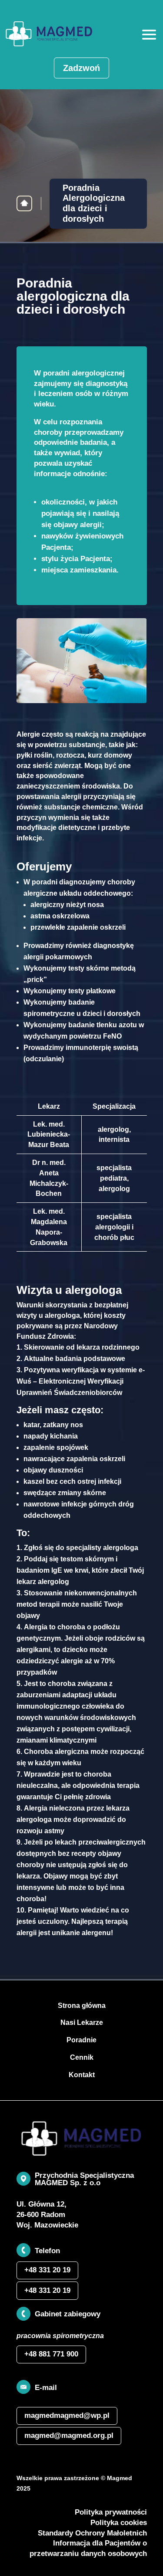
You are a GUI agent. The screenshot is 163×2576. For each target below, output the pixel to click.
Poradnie (81, 2040)
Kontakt (82, 2075)
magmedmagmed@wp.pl (67, 2415)
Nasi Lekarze (82, 2023)
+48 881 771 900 (51, 2354)
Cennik (82, 2057)
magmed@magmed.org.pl (69, 2436)
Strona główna (24, 203)
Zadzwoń (81, 68)
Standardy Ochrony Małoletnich (92, 2533)
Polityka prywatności (111, 2512)
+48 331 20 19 (47, 2270)
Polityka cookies (119, 2523)
